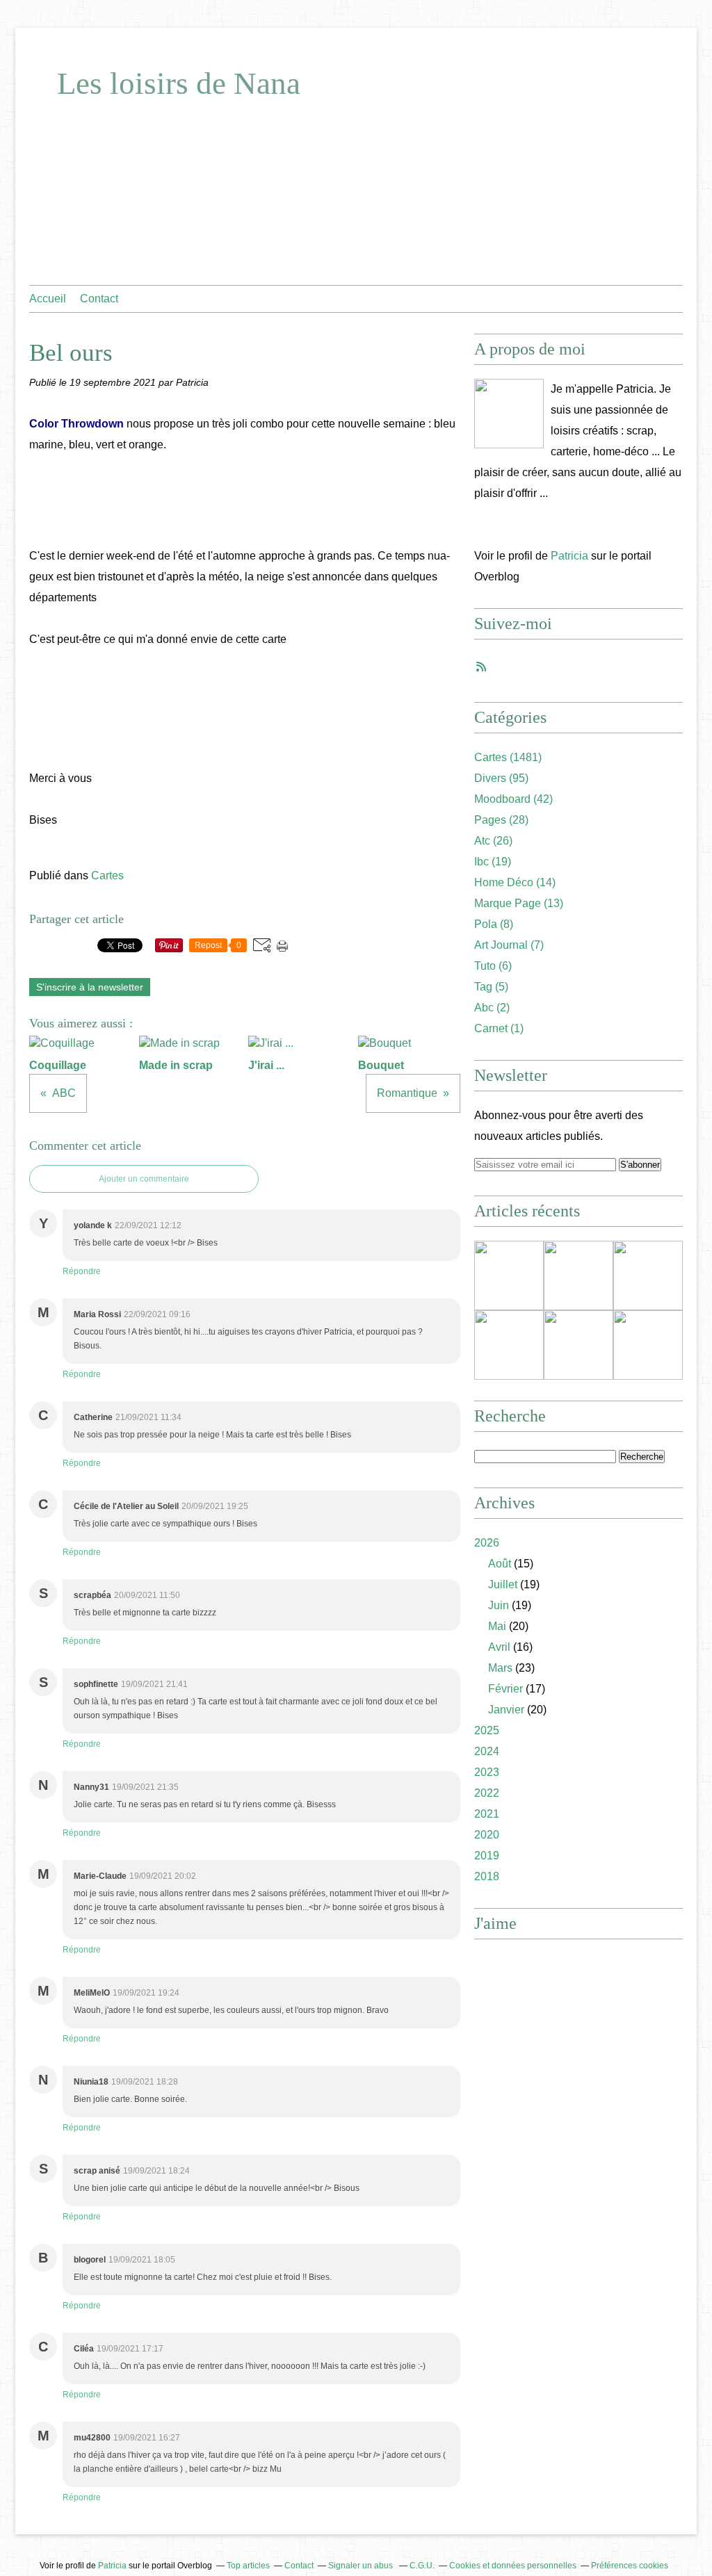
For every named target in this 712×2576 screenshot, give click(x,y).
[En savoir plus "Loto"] (509, 1345)
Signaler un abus (362, 2566)
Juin (499, 1605)
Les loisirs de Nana (179, 83)
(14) (515, 882)
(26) (493, 841)
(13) (519, 903)
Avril (499, 1647)
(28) (501, 820)
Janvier (506, 1710)
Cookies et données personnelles (513, 2566)
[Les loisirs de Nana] (509, 414)
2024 (487, 1751)
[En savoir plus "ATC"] (648, 1345)
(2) (492, 1008)
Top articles (248, 2566)
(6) (493, 966)
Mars (500, 1668)
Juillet (503, 1584)
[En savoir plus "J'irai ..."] (648, 1275)
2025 (487, 1730)
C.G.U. (422, 2566)
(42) (513, 799)
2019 (487, 1856)
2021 (487, 1814)
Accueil (48, 299)
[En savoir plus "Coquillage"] (509, 1275)
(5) (491, 987)
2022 (487, 1793)
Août (500, 1564)
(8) (494, 924)
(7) (509, 945)
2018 (487, 1876)
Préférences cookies (630, 2566)
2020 (487, 1835)
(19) (493, 862)
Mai (497, 1626)
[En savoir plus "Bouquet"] (578, 1345)
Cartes (107, 875)
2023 (487, 1772)
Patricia (569, 556)
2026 (487, 1543)
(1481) (508, 757)
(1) (499, 1028)
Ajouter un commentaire (144, 1179)
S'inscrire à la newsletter (90, 987)
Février (505, 1689)
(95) (501, 778)
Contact (99, 299)
